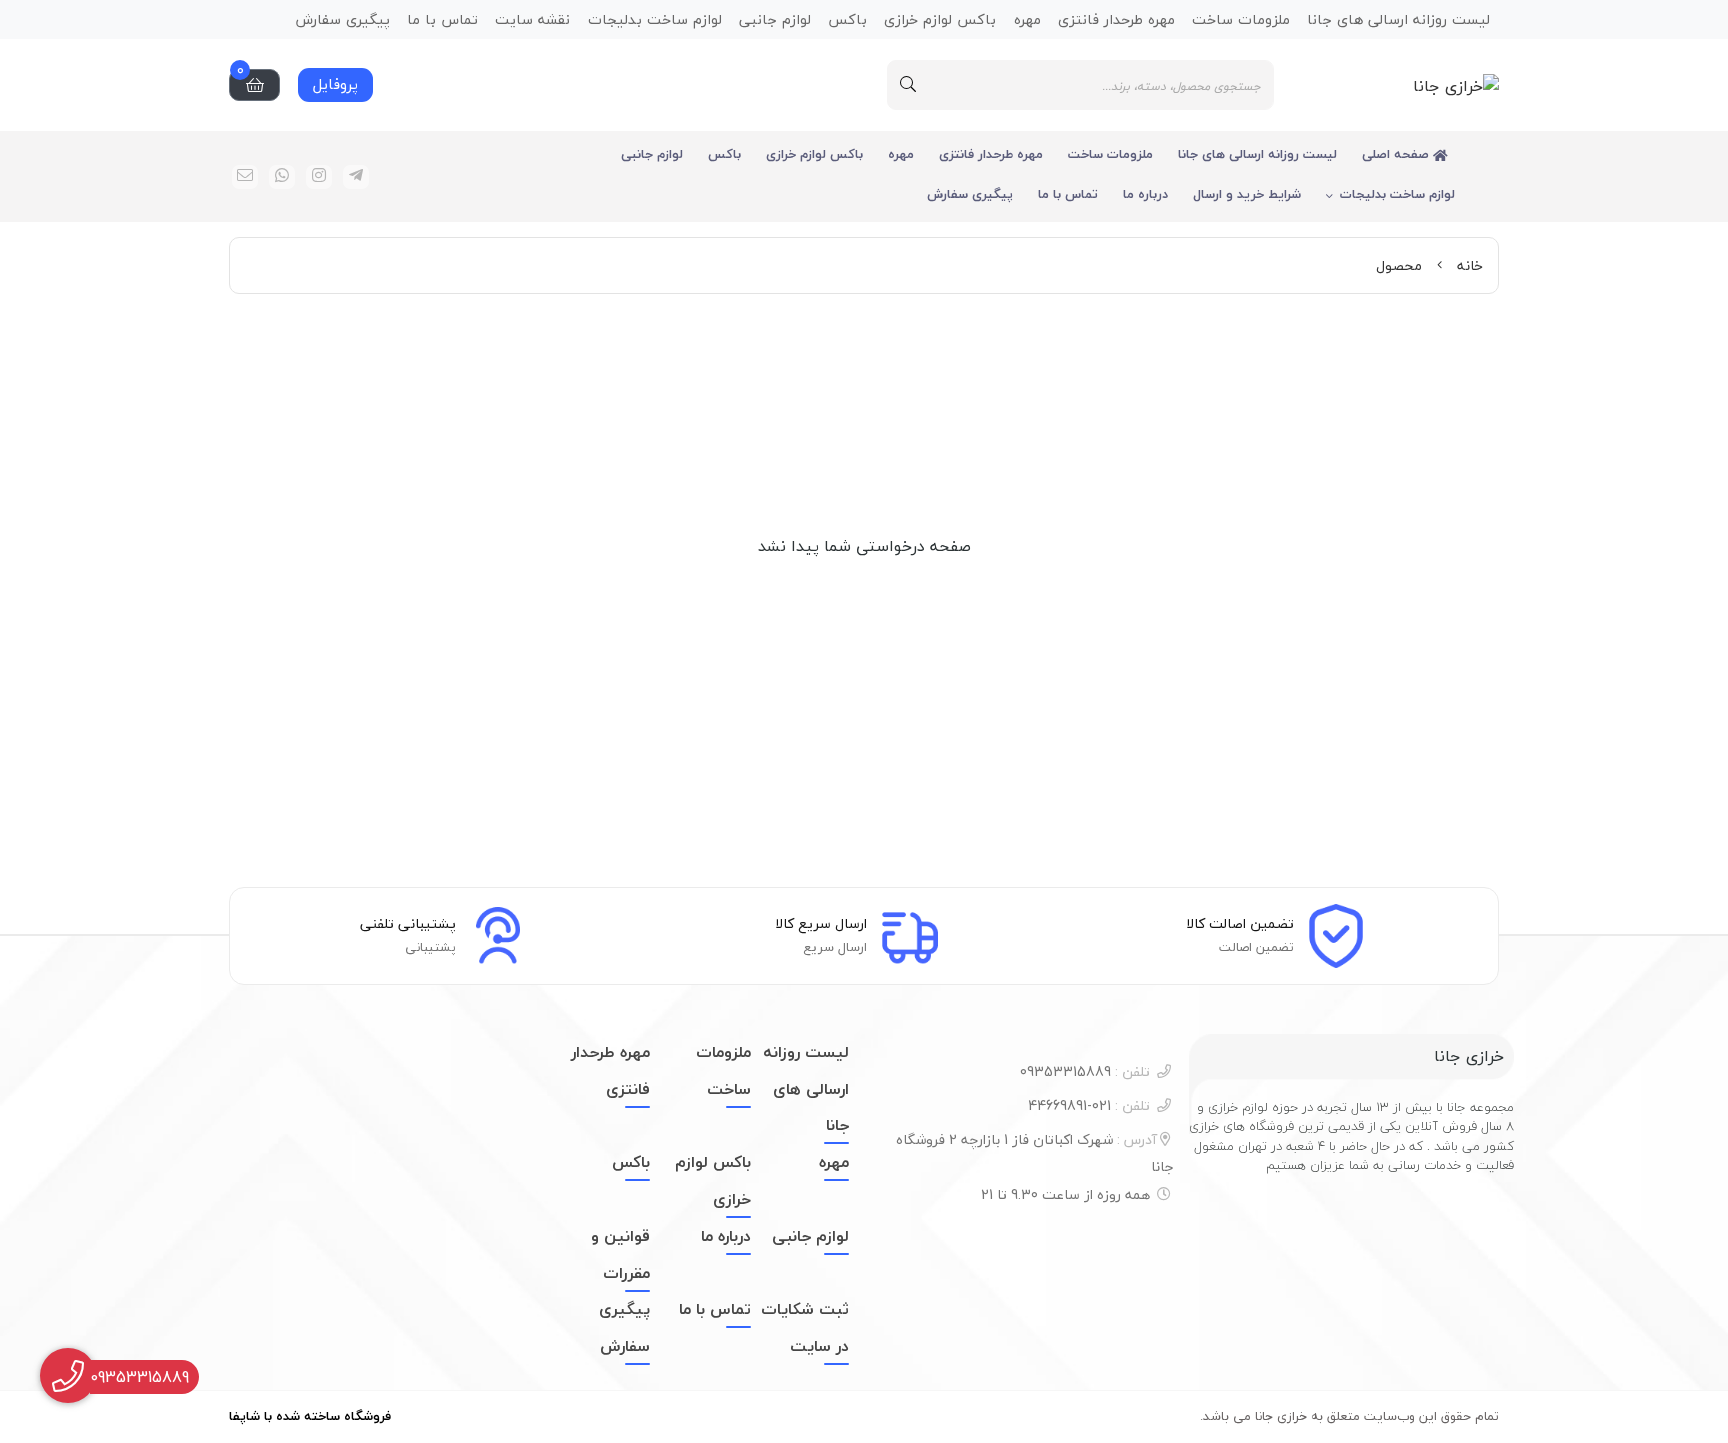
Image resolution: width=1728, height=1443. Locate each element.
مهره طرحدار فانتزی (991, 154)
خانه (1470, 265)
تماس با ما (1068, 194)
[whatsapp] (282, 177)
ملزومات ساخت (1110, 154)
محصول (1399, 265)
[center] (908, 85)
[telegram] (356, 177)
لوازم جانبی (652, 154)
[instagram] (319, 177)
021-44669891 (1089, 1105)
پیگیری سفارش (970, 194)
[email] (245, 177)
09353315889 (1085, 1071)
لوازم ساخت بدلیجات (1397, 194)
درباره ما (1145, 194)
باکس (724, 154)
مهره (901, 154)
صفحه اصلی (1397, 154)
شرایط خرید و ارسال (1247, 194)
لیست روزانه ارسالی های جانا (1257, 154)
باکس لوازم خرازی (814, 154)
